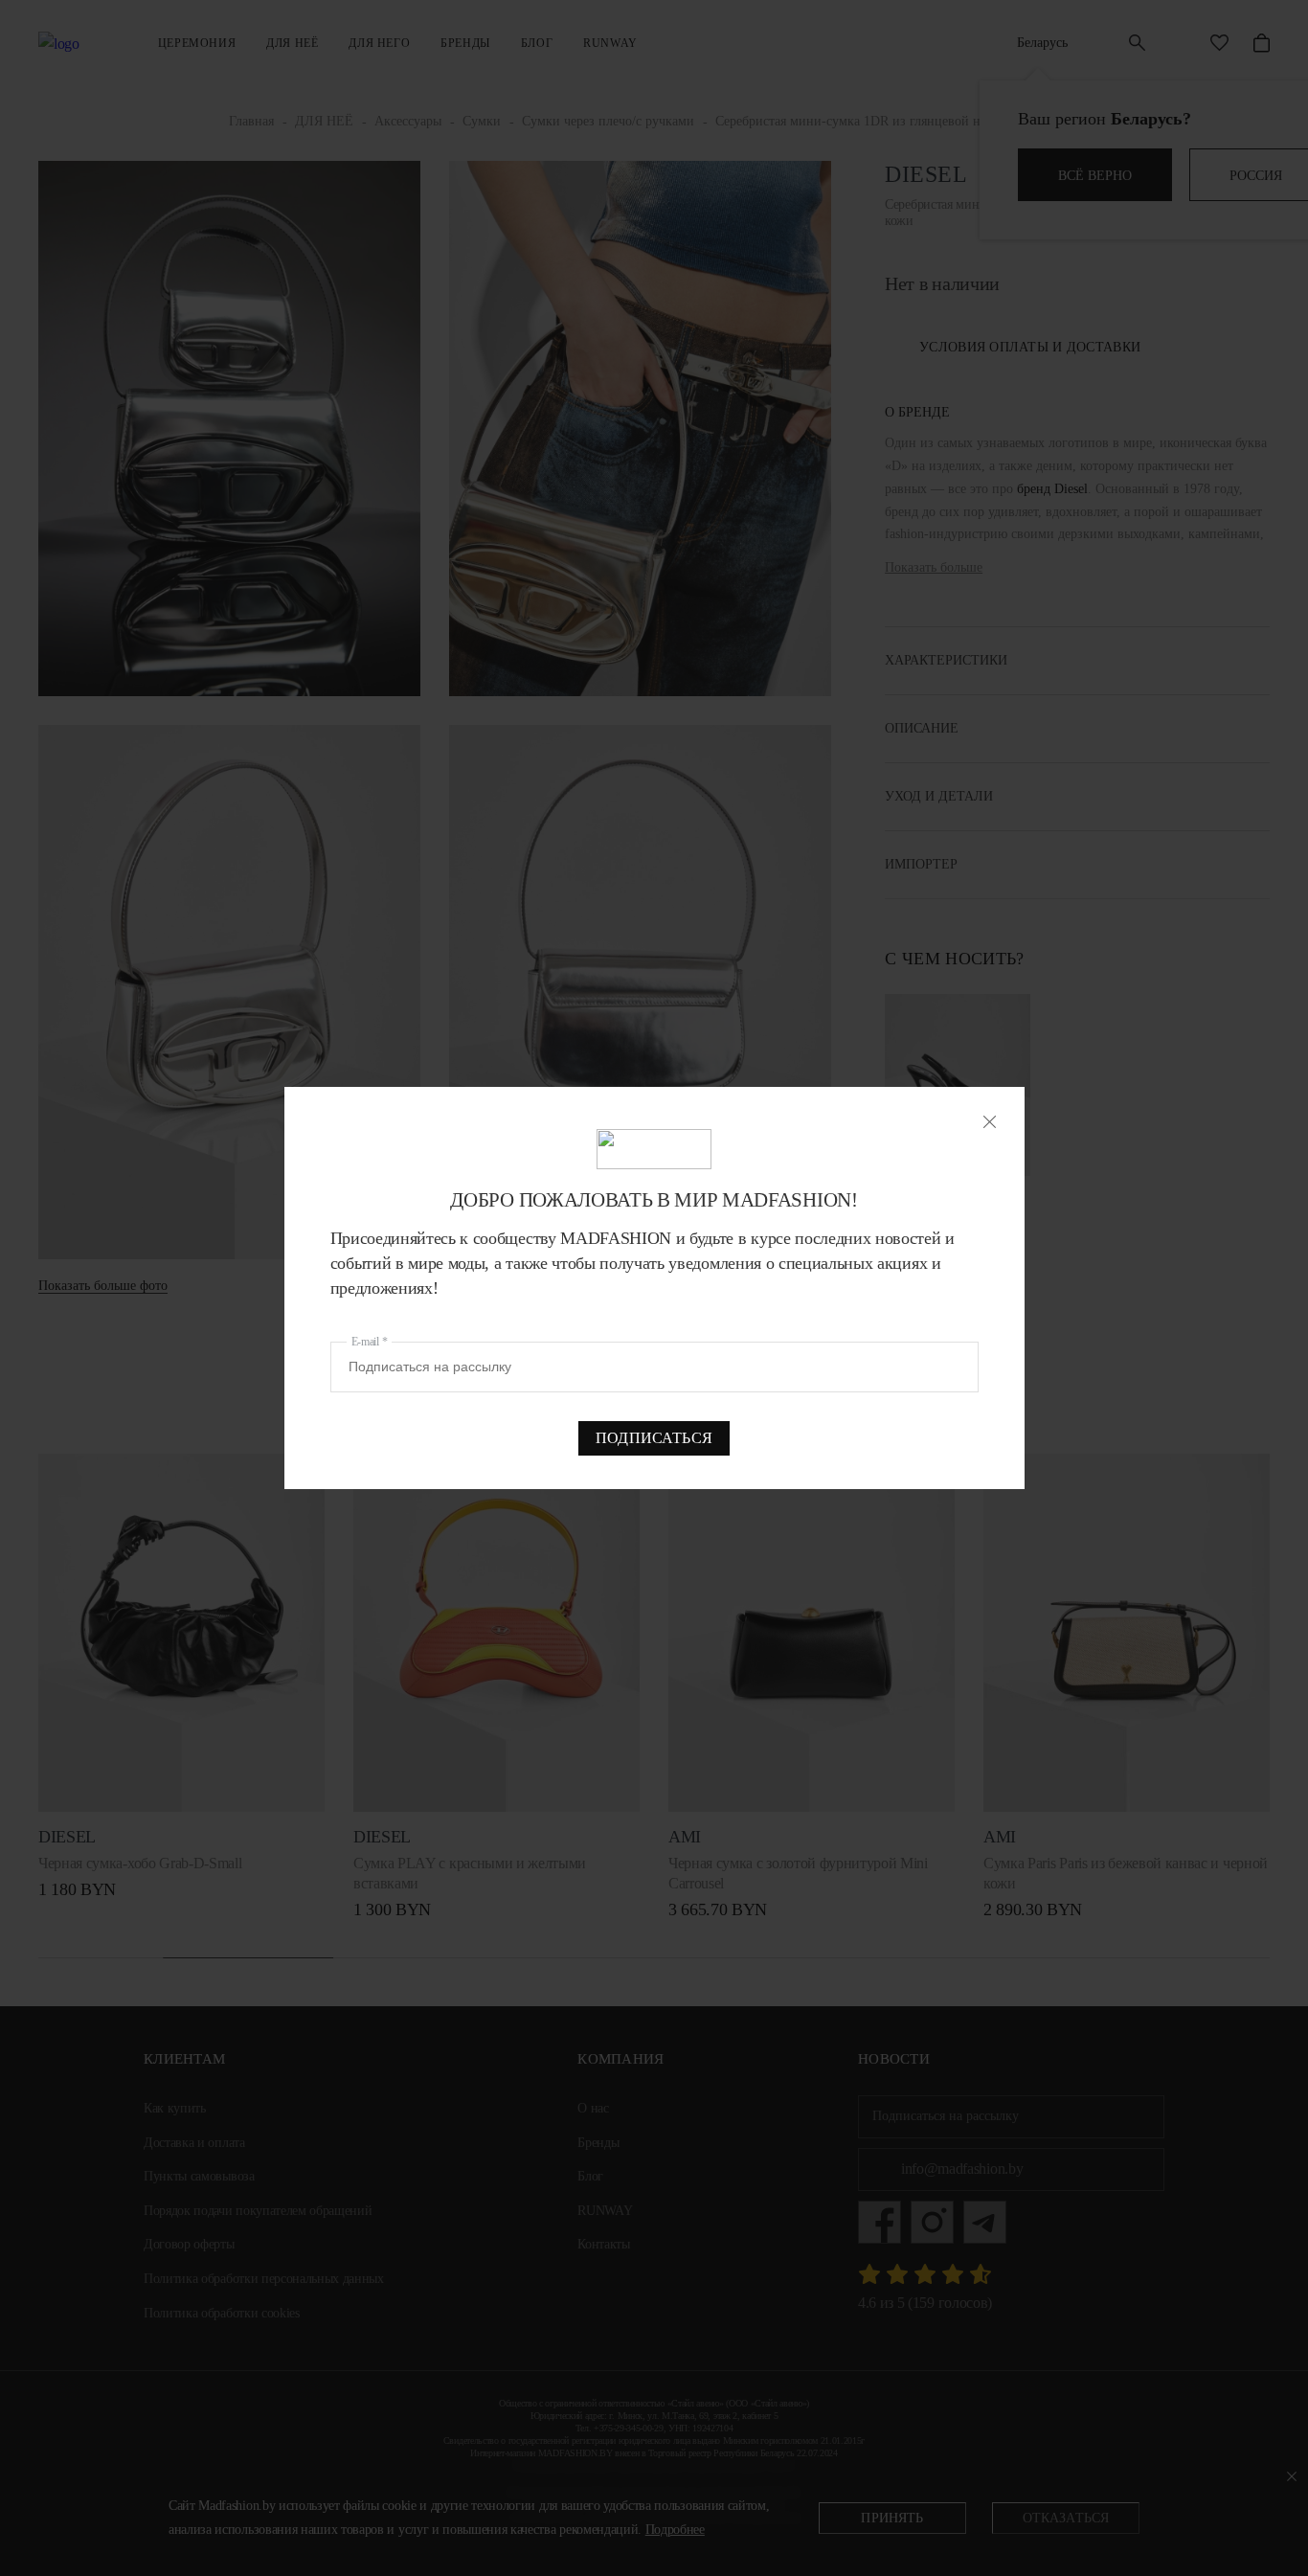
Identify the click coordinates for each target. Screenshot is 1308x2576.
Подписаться (654, 1438)
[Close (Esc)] (990, 1122)
